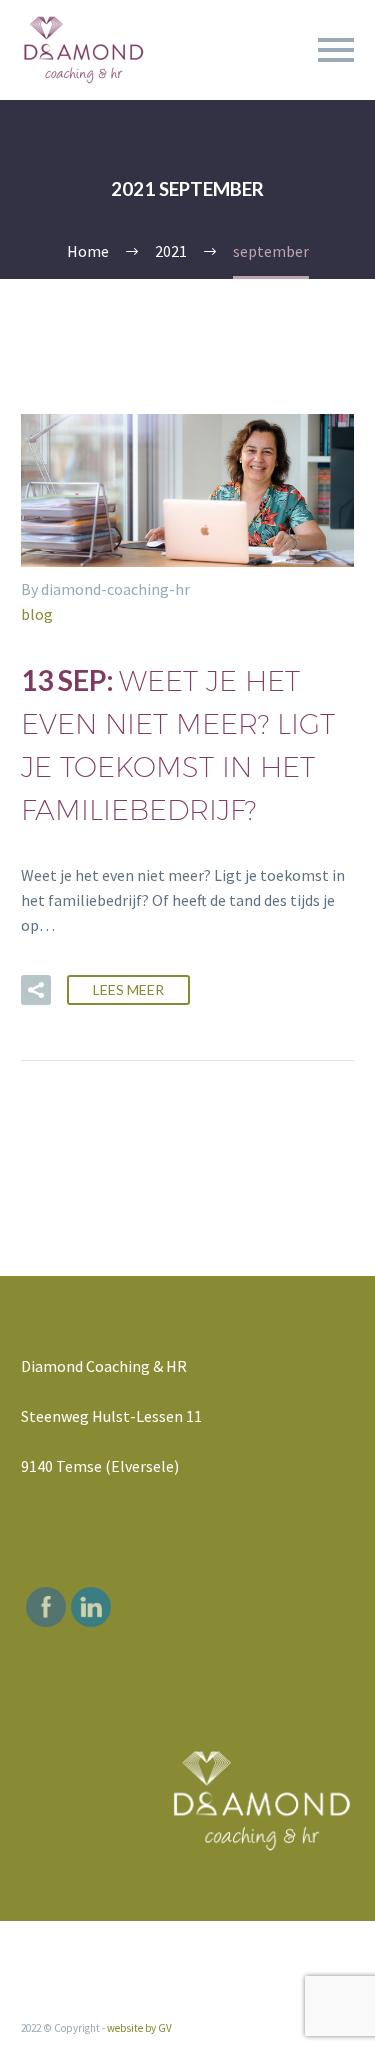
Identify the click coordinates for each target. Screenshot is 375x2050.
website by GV (139, 2028)
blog (37, 614)
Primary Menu (336, 50)
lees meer (128, 989)
